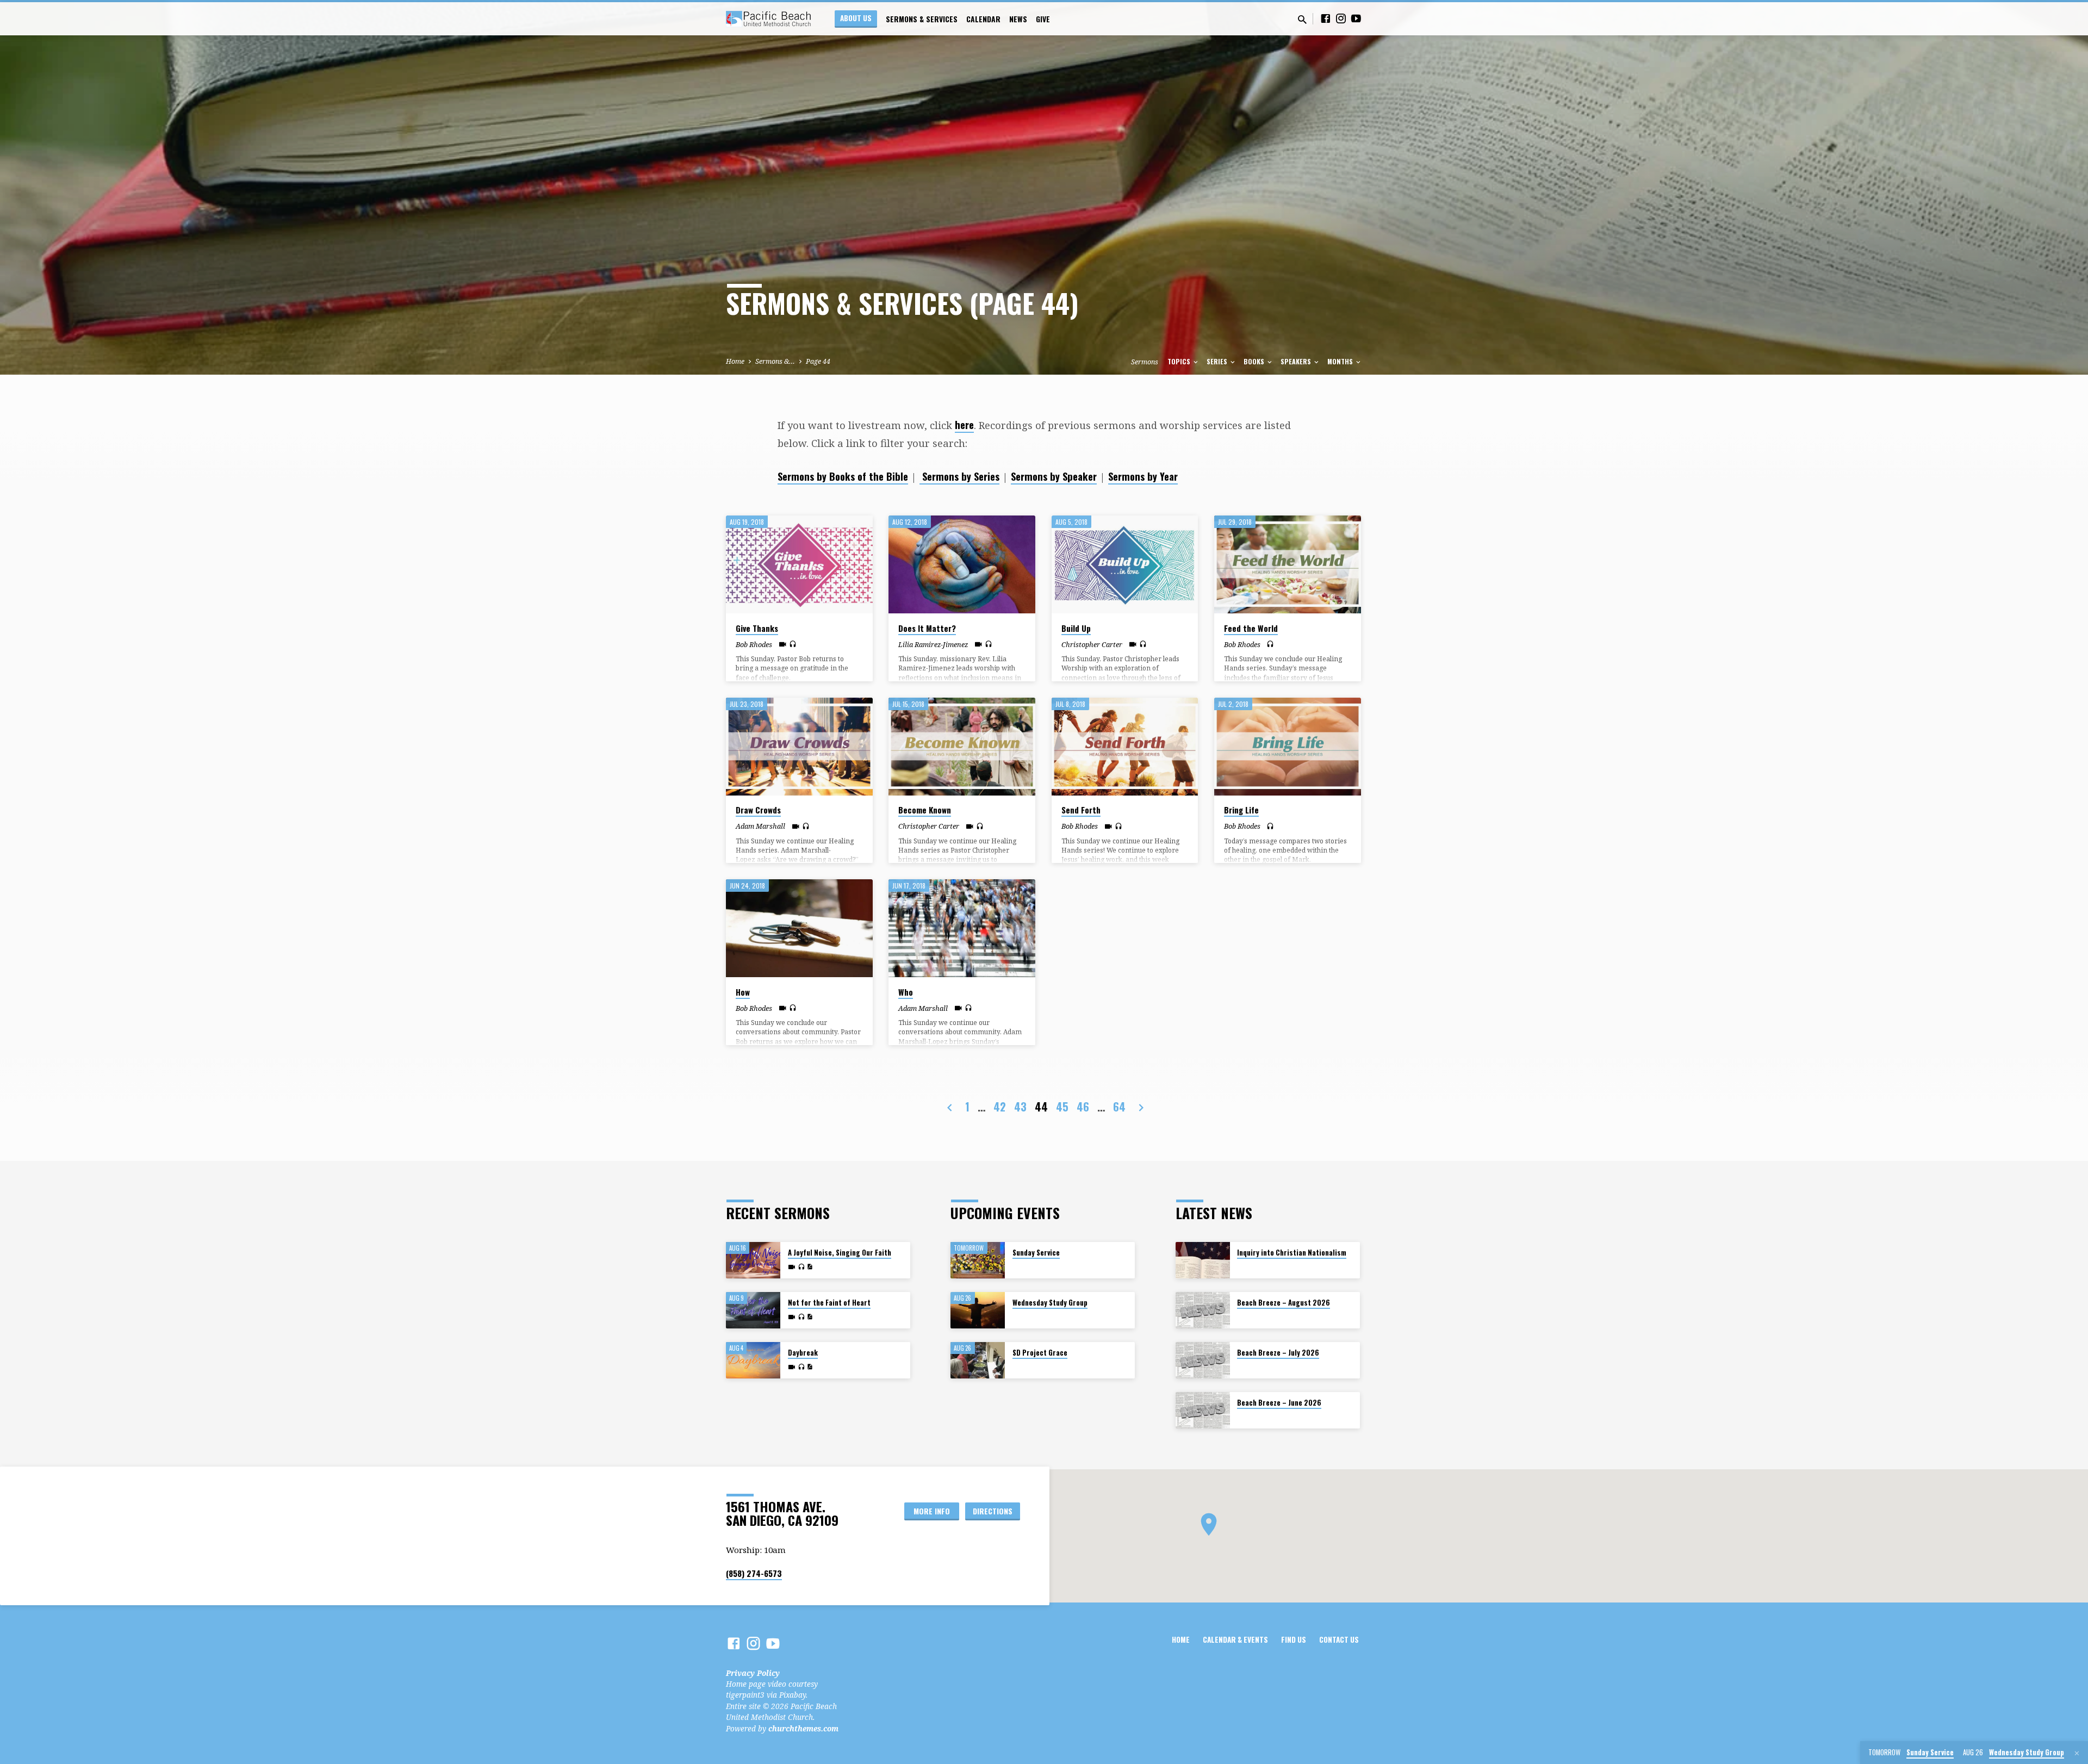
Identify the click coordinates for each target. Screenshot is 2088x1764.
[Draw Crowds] (799, 747)
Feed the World (1251, 628)
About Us (856, 18)
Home (735, 361)
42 (1000, 1107)
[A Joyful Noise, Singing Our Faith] (753, 1260)
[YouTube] (1356, 18)
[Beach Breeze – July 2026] (1203, 1360)
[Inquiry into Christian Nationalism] (1203, 1260)
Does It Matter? (927, 628)
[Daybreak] (753, 1360)
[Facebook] (1326, 18)
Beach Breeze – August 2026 (1284, 1303)
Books (1255, 361)
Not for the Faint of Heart (829, 1303)
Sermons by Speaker (1054, 476)
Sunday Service (1036, 1253)
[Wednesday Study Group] (978, 1310)
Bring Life (1241, 810)
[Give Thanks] (799, 564)
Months (1341, 361)
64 (1119, 1107)
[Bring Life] (1288, 747)
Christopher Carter (1092, 644)
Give (1043, 19)
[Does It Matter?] (962, 564)
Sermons (1145, 362)
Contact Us (1339, 1639)
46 (1083, 1107)
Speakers (1297, 361)
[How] (799, 928)
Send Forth (1081, 810)
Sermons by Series (959, 476)
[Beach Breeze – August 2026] (1203, 1310)
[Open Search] (1302, 19)
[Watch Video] (783, 644)
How (743, 992)
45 (1062, 1107)
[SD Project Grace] (978, 1360)
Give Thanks (757, 628)
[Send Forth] (1125, 747)
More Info (932, 1511)
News (1018, 19)
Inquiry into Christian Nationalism (1292, 1253)
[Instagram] (1341, 18)
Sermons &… (775, 361)
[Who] (962, 928)
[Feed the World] (1288, 564)
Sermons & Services (922, 19)
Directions (993, 1511)
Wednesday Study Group (1050, 1303)
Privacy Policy (753, 1673)
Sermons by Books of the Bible (843, 476)
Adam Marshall (760, 826)
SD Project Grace (1040, 1353)
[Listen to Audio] (793, 644)
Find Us (1294, 1639)
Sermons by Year (1143, 476)
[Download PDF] (810, 1267)
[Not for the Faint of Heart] (753, 1310)
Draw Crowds (758, 810)
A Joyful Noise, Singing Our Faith (840, 1253)
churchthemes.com (803, 1728)
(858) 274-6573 (754, 1573)
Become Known (925, 810)
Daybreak (803, 1353)
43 (1020, 1107)
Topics (1180, 361)
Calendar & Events (1235, 1639)
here (964, 424)
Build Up (1076, 628)
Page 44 (818, 361)
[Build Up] (1125, 564)
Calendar (983, 19)
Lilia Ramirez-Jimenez (933, 644)
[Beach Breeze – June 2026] (1203, 1410)
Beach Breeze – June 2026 (1279, 1403)
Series (1218, 361)
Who (906, 992)
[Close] (2077, 1753)
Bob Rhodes (754, 644)
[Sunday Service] (978, 1260)
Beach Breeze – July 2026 (1278, 1353)
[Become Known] (962, 747)
